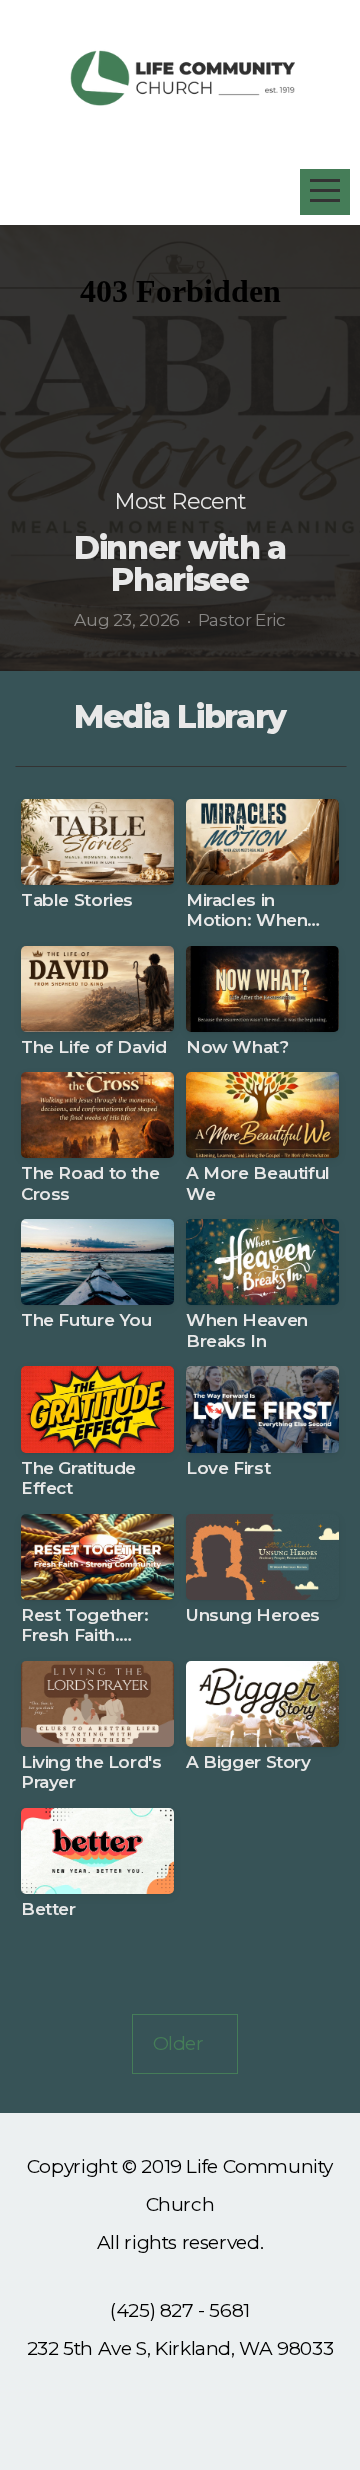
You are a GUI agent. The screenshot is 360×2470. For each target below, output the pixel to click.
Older (185, 2043)
